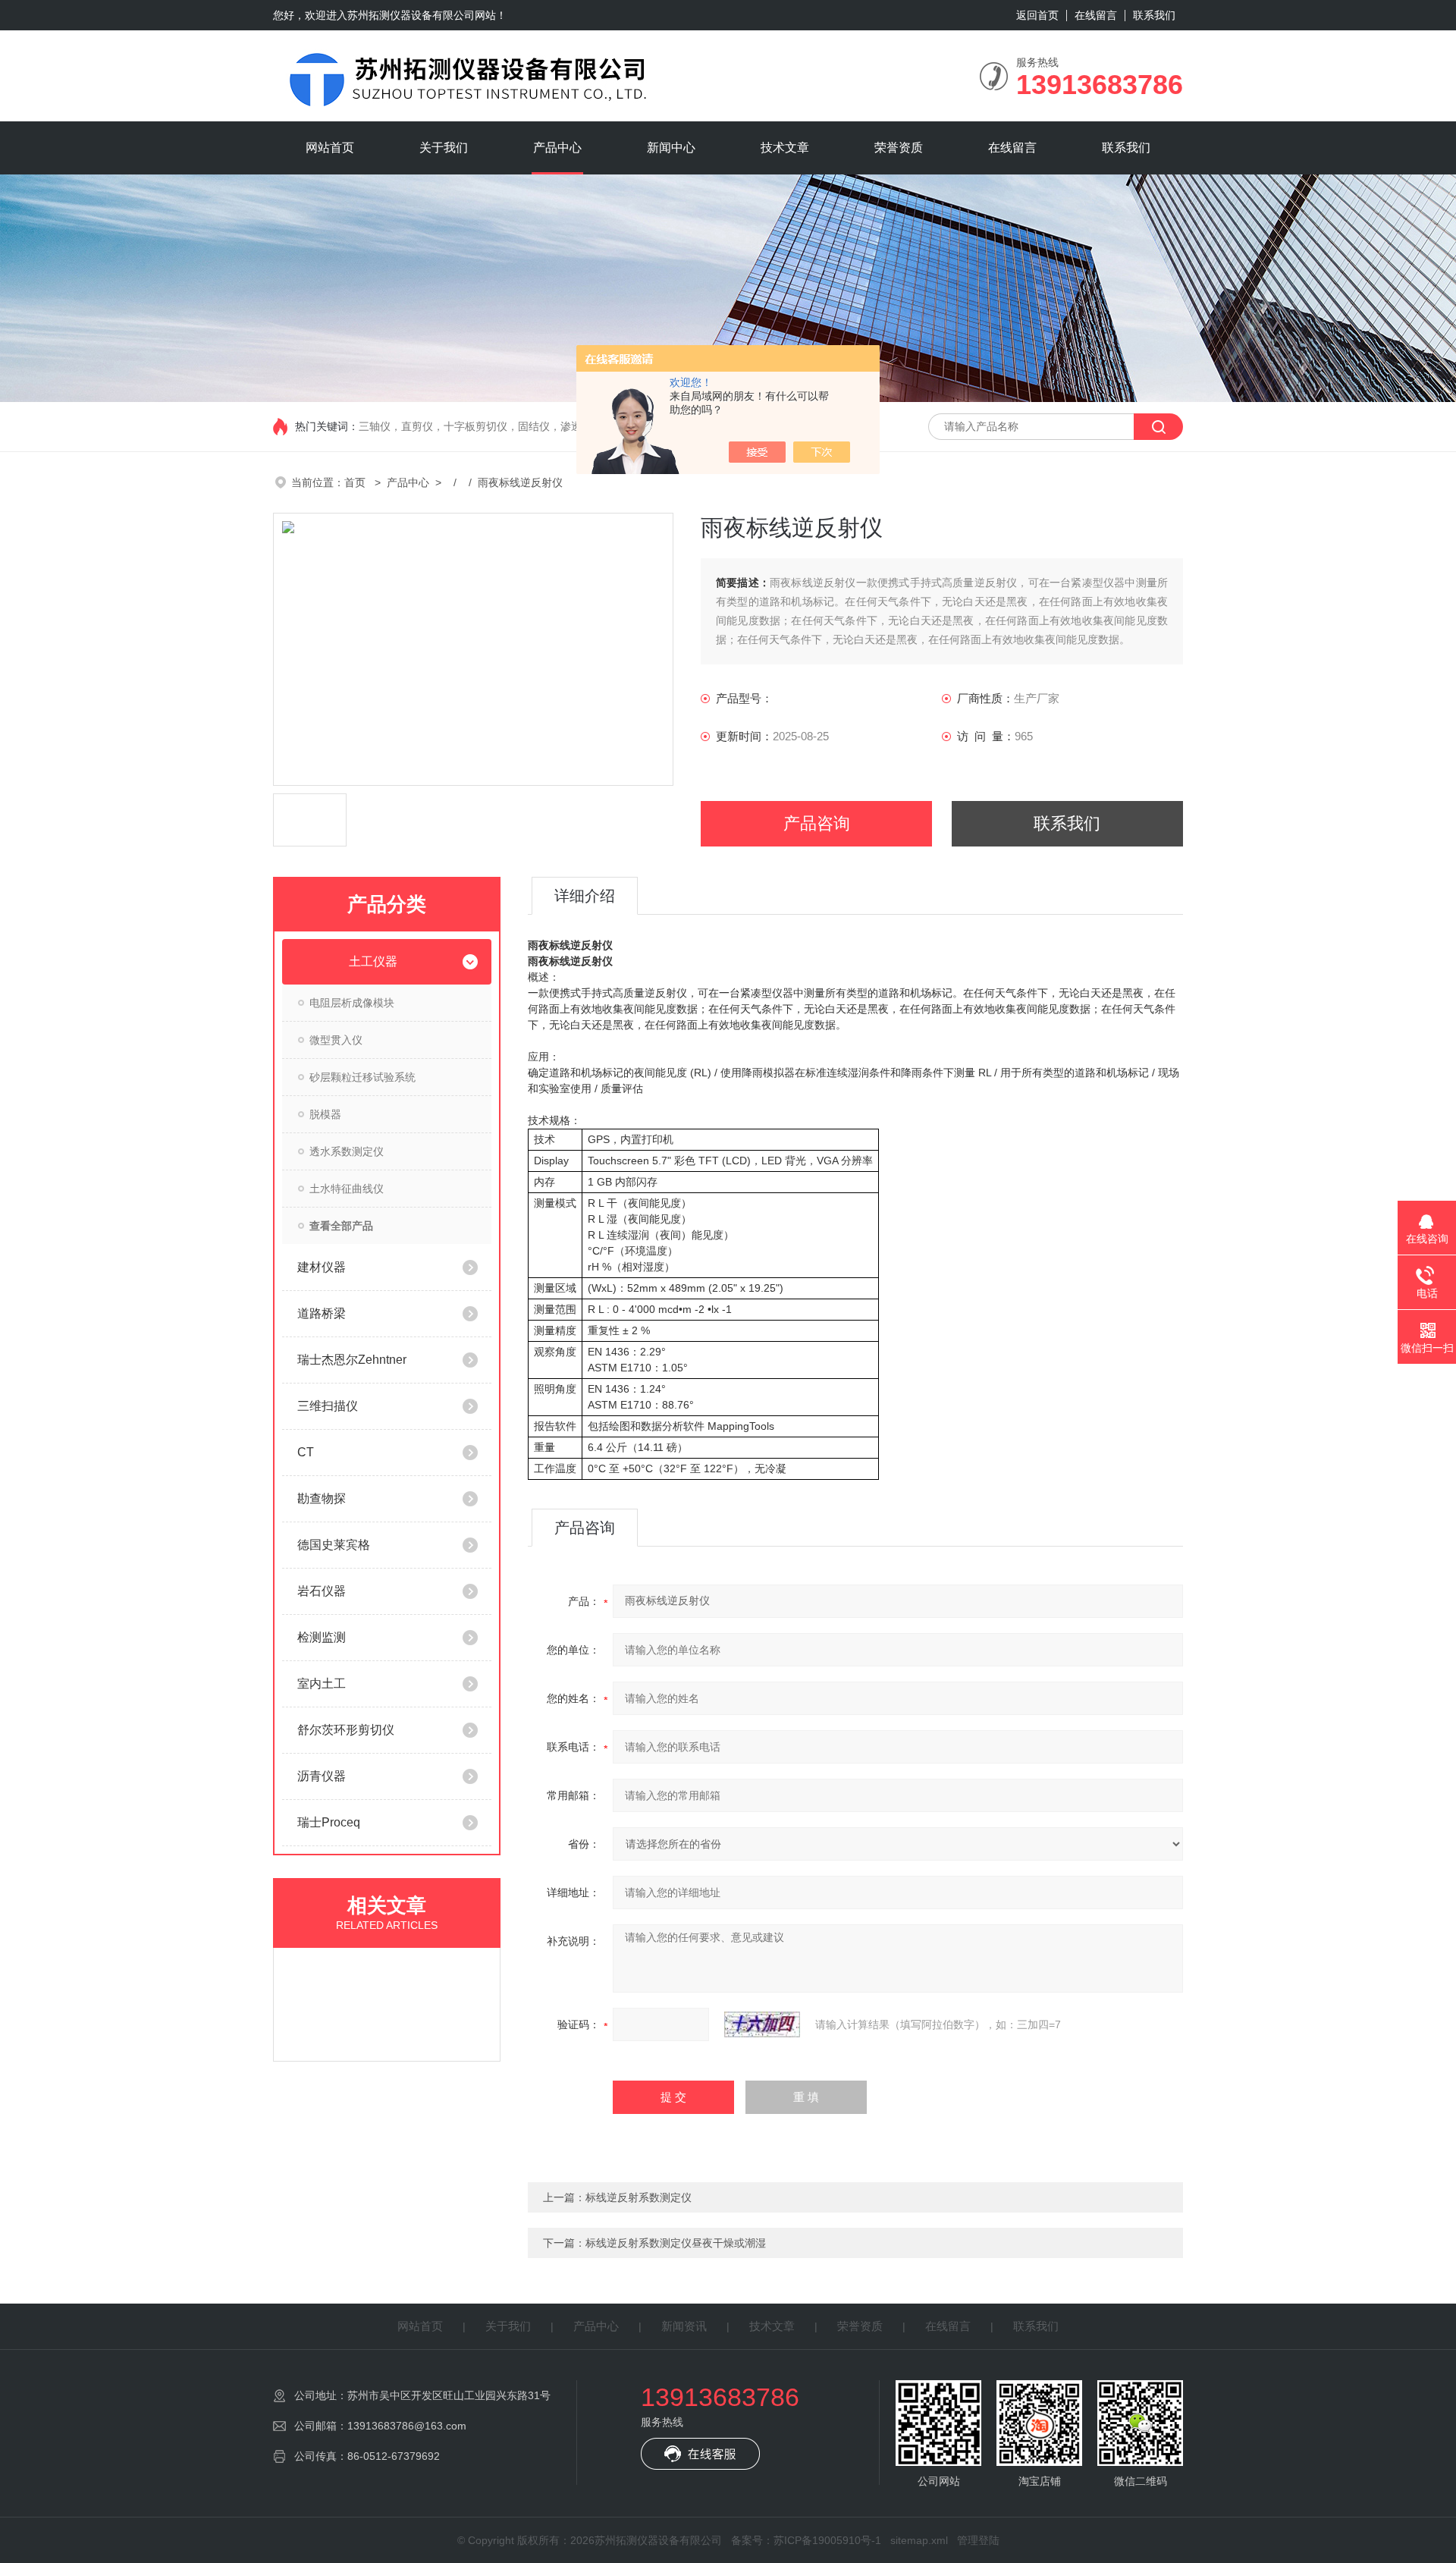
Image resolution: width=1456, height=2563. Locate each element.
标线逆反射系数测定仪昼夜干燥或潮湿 (676, 2243)
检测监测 (322, 1637)
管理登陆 (978, 2540)
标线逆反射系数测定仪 (639, 2197)
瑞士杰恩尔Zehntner (352, 1360)
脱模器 (325, 1114)
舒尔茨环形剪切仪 (346, 1730)
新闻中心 (671, 148)
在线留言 (1096, 15)
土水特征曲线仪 (347, 1189)
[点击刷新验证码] (762, 2024)
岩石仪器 (322, 1591)
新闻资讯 (684, 2326)
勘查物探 (322, 1498)
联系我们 (1154, 15)
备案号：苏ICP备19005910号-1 (806, 2540)
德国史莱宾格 (334, 1545)
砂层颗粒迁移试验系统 (362, 1077)
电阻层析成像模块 (352, 1003)
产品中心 (557, 148)
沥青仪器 (322, 1776)
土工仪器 (373, 961)
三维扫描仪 (328, 1406)
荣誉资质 (899, 148)
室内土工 (322, 1684)
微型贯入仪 (336, 1040)
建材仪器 (322, 1267)
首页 (356, 482)
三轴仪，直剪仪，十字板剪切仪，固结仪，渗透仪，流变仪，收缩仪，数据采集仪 (550, 426)
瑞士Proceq (329, 1822)
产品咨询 (817, 823)
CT (306, 1452)
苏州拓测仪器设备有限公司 (411, 15)
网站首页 (330, 148)
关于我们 (444, 148)
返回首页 (1037, 15)
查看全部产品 (341, 1226)
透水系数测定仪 (347, 1151)
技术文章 (785, 148)
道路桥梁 (322, 1313)
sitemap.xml (919, 2540)
